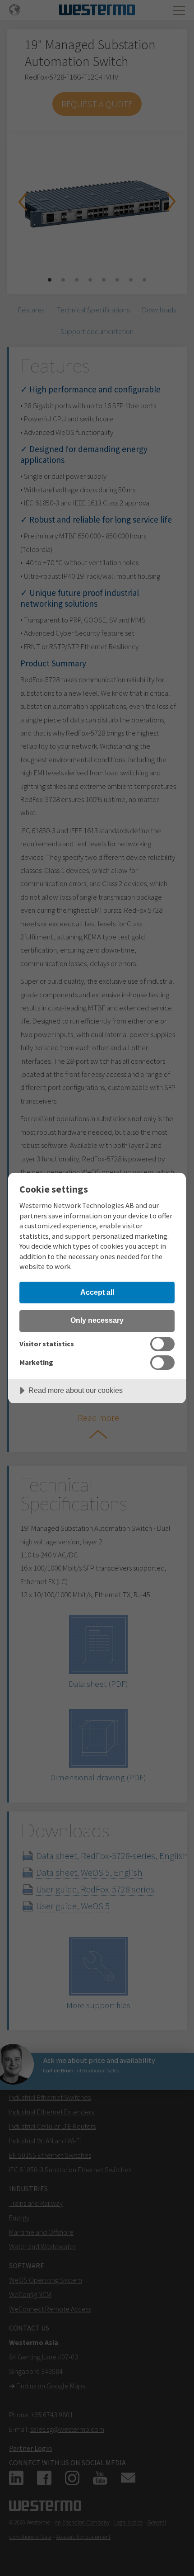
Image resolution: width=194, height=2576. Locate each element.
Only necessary (97, 1320)
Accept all (97, 1292)
